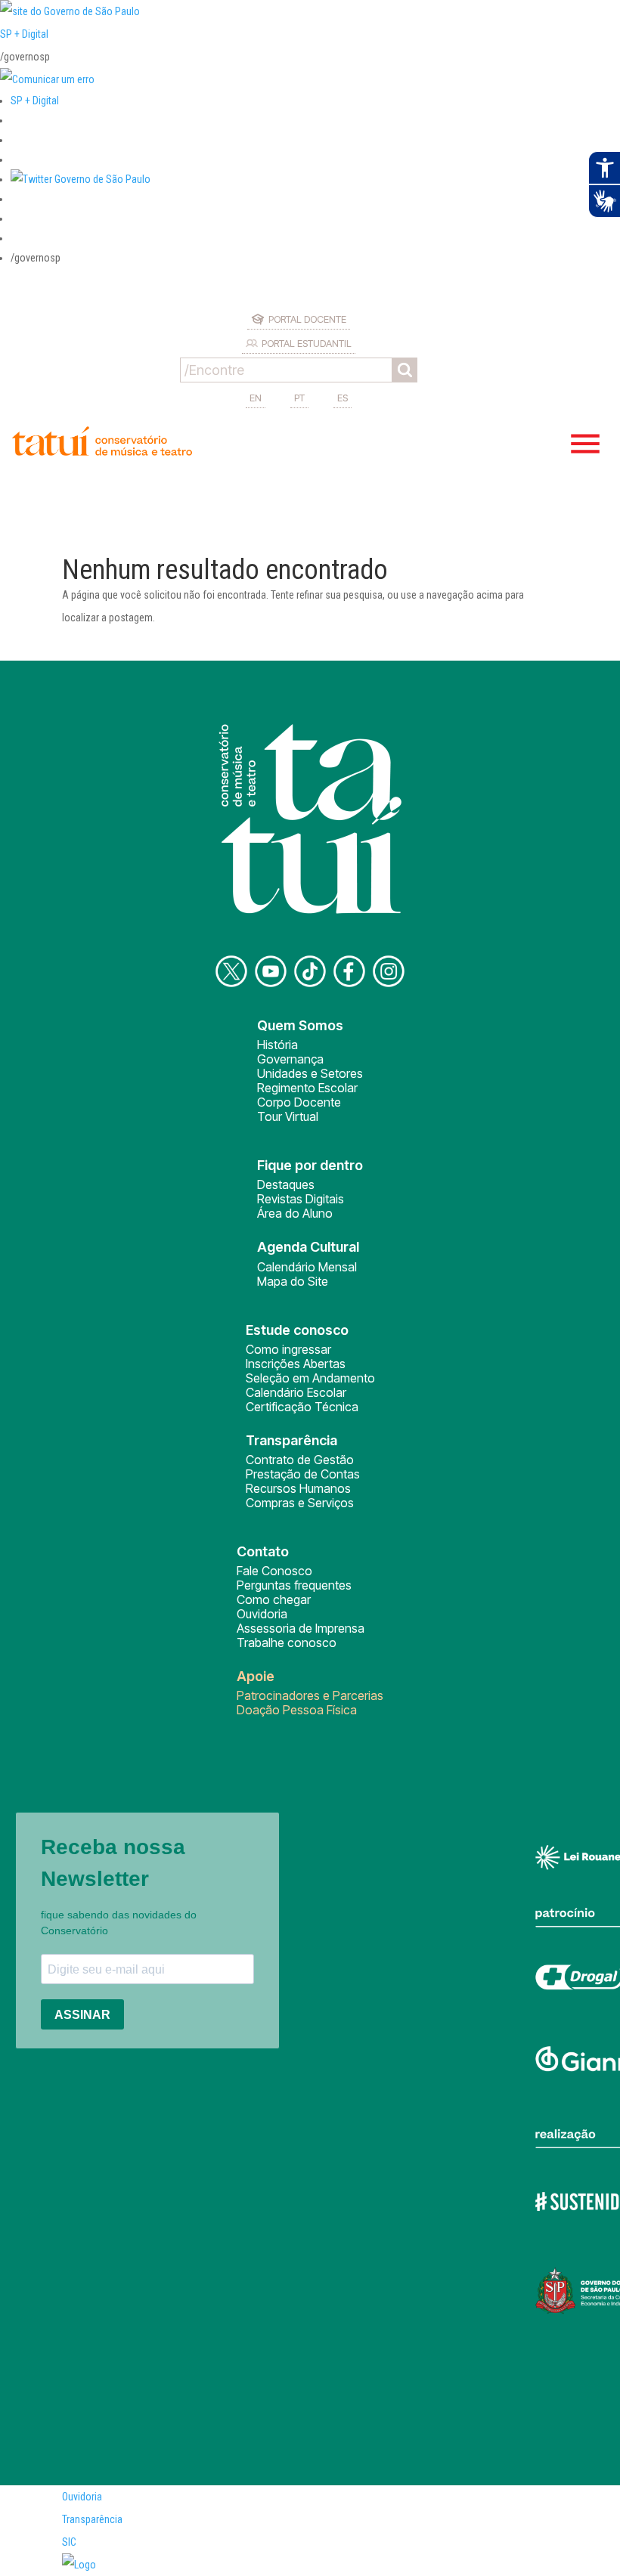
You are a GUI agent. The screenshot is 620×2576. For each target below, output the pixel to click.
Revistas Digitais (301, 1199)
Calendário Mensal (307, 1267)
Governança (290, 1059)
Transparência (92, 2519)
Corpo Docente (299, 1102)
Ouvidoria (262, 1614)
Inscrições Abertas (296, 1364)
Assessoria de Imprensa (301, 1628)
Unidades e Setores (310, 1073)
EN (256, 398)
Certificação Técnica (302, 1407)
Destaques (286, 1184)
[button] (81, 179)
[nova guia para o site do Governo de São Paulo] (47, 79)
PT (299, 398)
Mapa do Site (293, 1281)
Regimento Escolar (307, 1088)
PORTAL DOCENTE (307, 319)
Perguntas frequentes (294, 1585)
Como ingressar (288, 1349)
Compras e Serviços (300, 1503)
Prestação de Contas (303, 1474)
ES (343, 398)
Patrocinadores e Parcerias (310, 1695)
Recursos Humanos (298, 1488)
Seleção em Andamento (310, 1378)
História (277, 1045)
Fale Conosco (274, 1571)
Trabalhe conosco (287, 1643)
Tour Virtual (288, 1116)
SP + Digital (24, 34)
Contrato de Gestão (300, 1460)
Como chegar (274, 1599)
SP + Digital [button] (35, 101)
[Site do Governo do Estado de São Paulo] (70, 11)
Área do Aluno (295, 1213)
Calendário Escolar (296, 1392)
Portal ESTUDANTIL (307, 343)
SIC (69, 2542)
